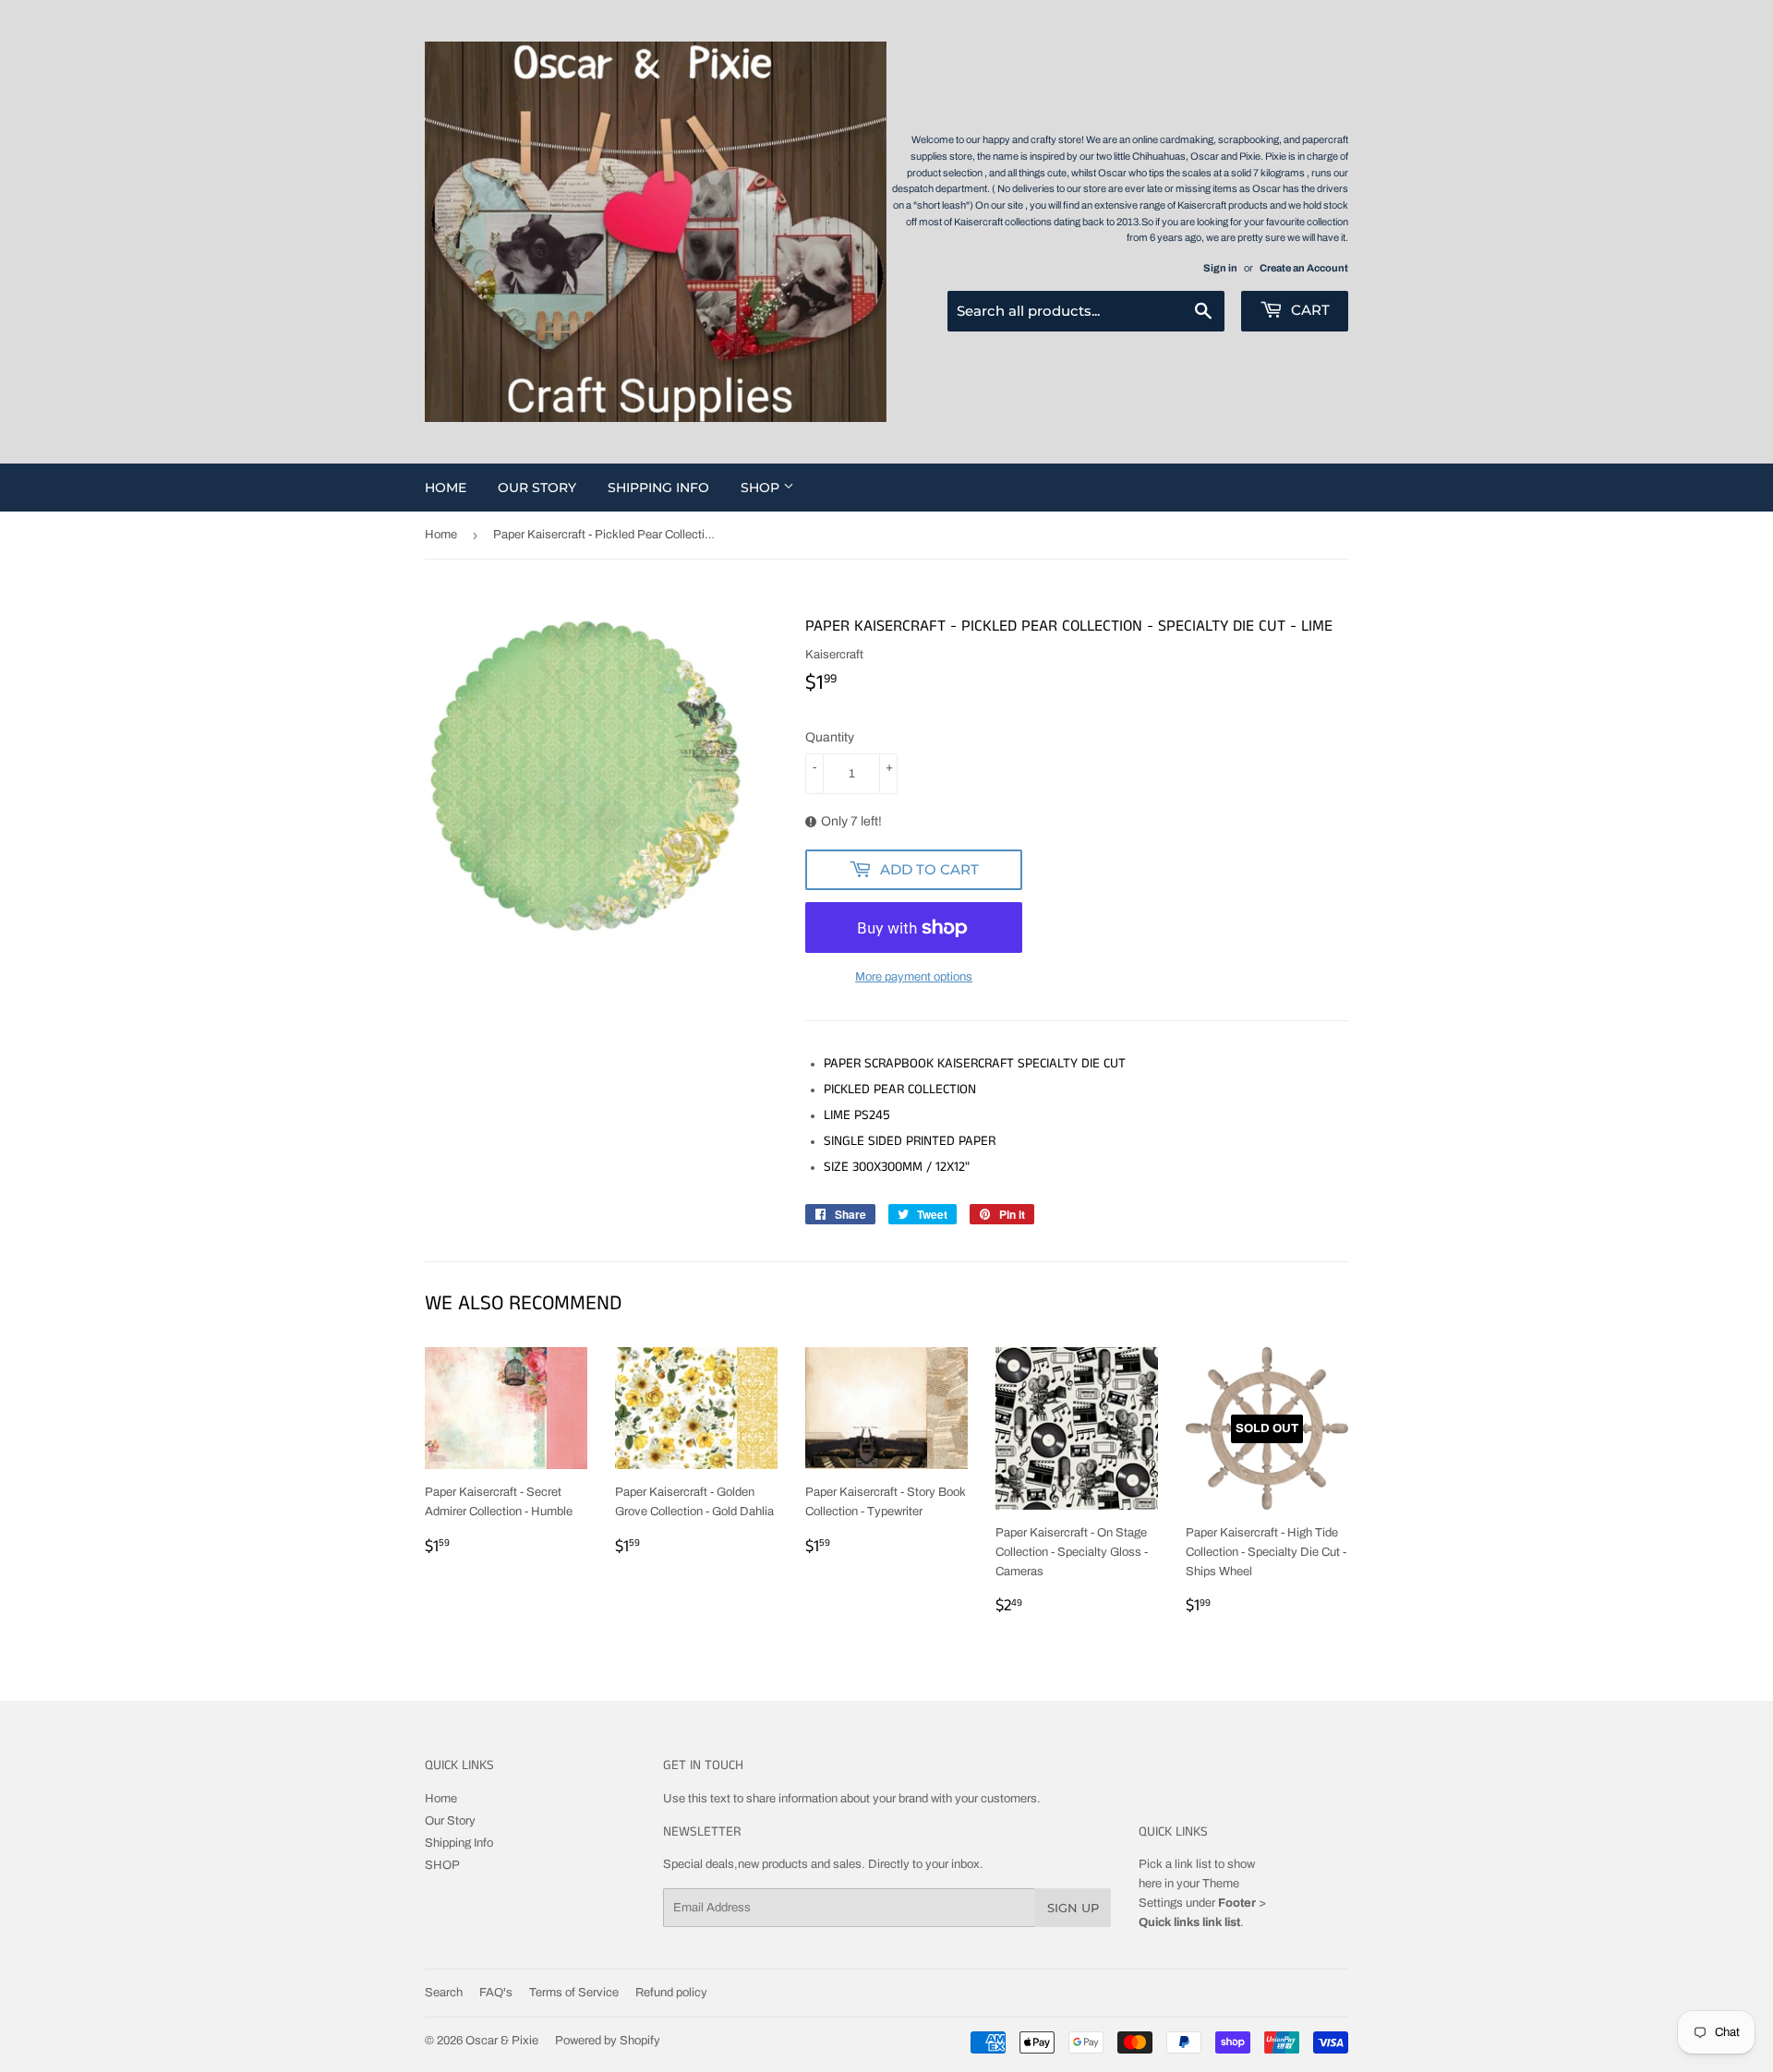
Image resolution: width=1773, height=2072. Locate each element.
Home (446, 488)
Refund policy (671, 1993)
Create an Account (1304, 268)
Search (444, 1993)
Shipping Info (658, 488)
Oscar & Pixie (502, 2041)
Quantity (830, 737)
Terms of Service (574, 1993)
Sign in (1220, 268)
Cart (1309, 310)
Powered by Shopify (608, 2041)
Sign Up (1073, 1908)
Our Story (537, 488)
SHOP (762, 488)
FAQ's (496, 1993)
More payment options (914, 977)
